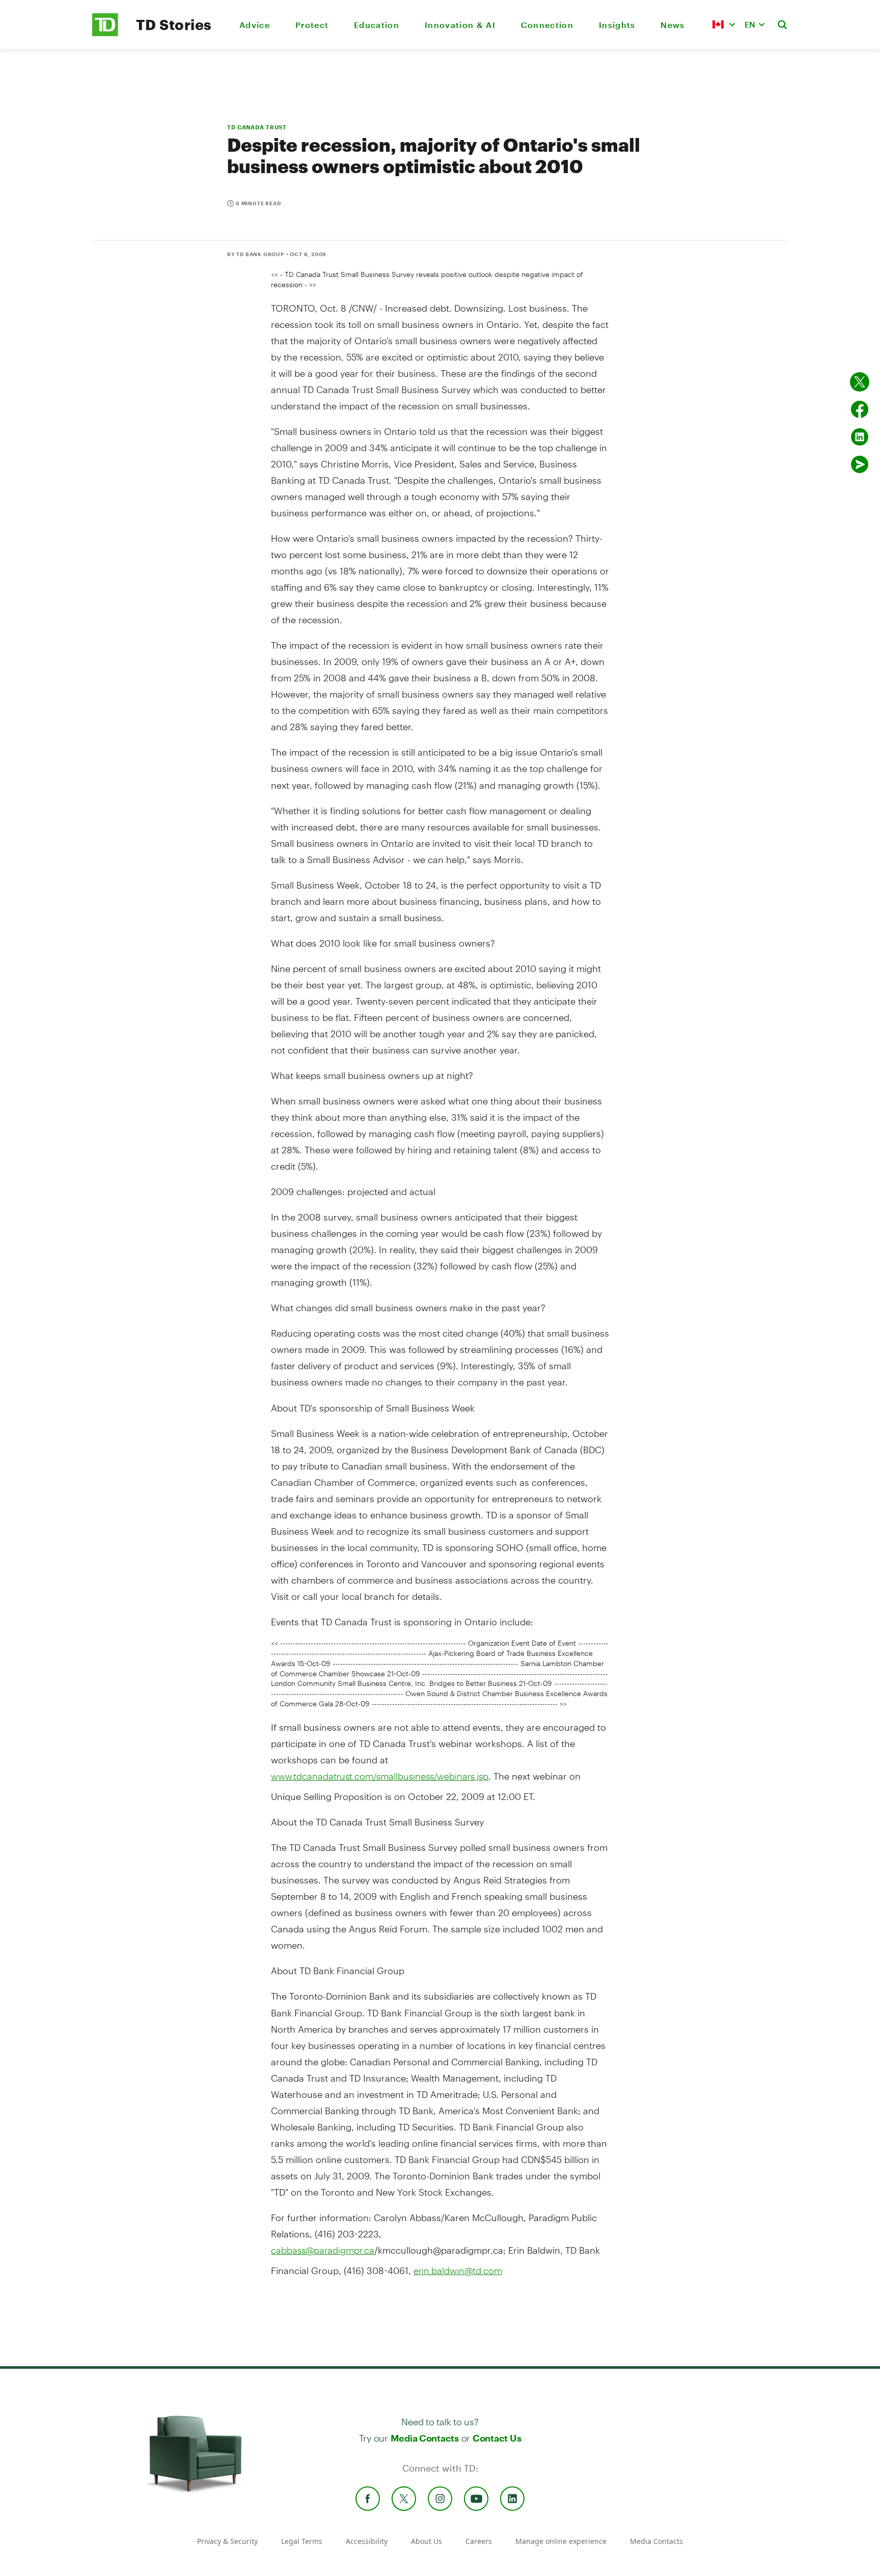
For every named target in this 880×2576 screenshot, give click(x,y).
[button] (724, 24)
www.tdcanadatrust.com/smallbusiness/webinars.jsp (380, 1776)
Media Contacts (425, 2438)
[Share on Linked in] (860, 437)
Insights (617, 25)
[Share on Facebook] (860, 409)
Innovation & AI (460, 25)
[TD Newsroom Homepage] (105, 33)
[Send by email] (860, 464)
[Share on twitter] (860, 382)
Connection (547, 25)
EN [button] (750, 24)
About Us (427, 2541)
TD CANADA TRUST (257, 127)
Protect (312, 25)
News (672, 25)
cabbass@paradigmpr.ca (323, 2250)
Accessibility (367, 2541)
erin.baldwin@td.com (458, 2270)
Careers (479, 2541)
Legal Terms (302, 2541)
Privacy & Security (227, 2541)
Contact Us (497, 2438)
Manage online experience (561, 2541)
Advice (255, 25)
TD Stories (174, 24)
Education (377, 25)
